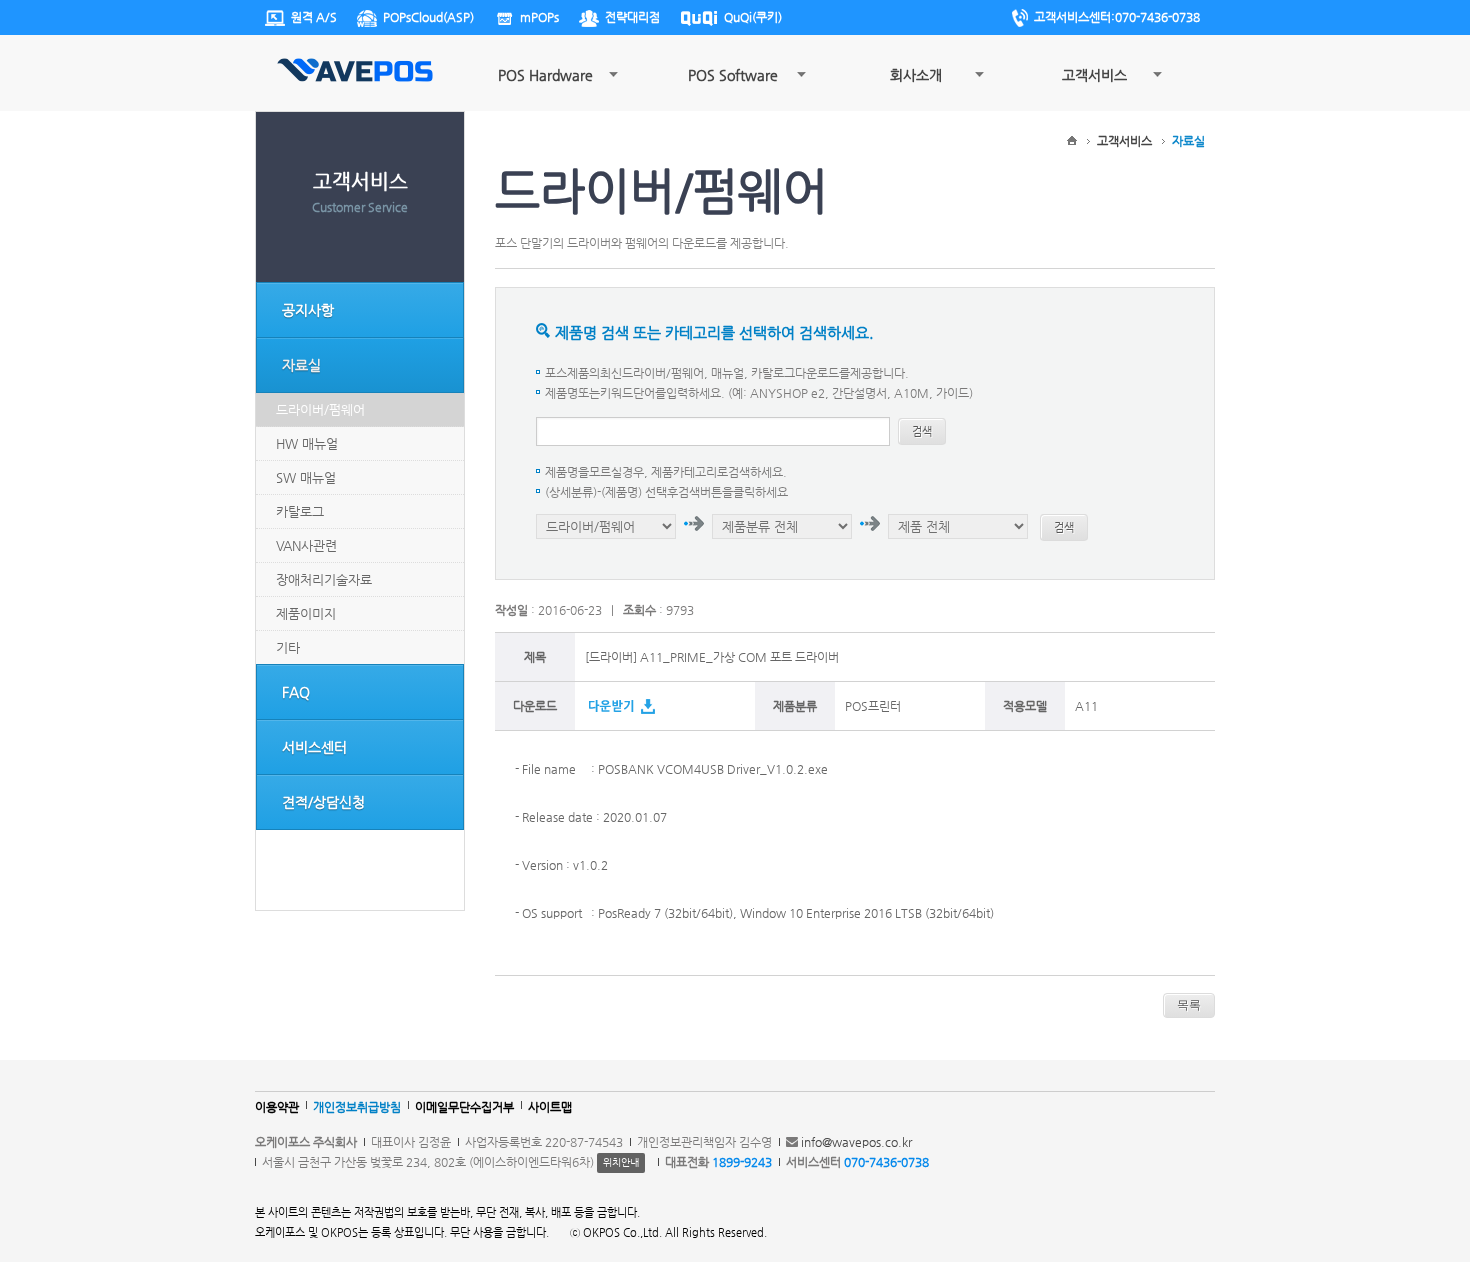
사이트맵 (550, 1107)
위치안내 (621, 1162)
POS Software (733, 75)
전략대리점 (632, 17)
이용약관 (277, 1107)
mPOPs (539, 17)
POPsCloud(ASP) (428, 17)
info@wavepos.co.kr (856, 1142)
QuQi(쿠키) (753, 17)
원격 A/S (314, 17)
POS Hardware (545, 75)
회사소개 (916, 75)
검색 (922, 431)
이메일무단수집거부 (464, 1107)
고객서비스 (1094, 75)
